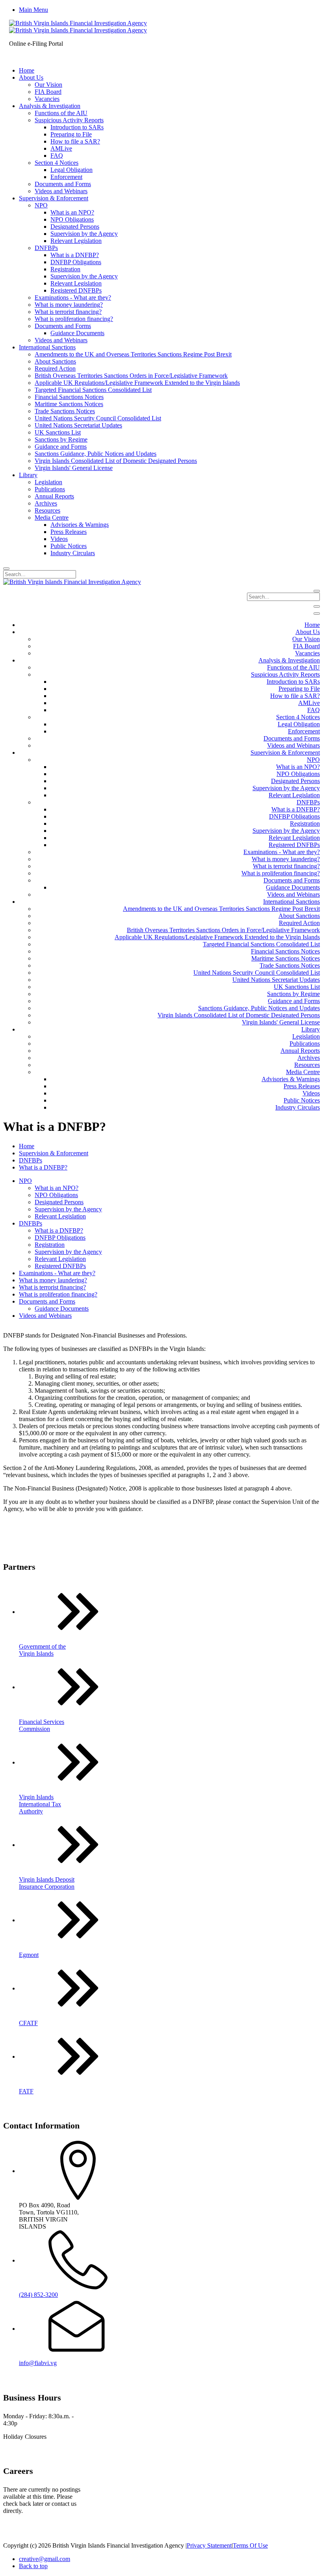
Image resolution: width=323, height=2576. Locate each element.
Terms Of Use (250, 2545)
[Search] (6, 569)
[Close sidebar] (317, 614)
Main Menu (33, 10)
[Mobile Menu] (317, 606)
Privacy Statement (209, 2545)
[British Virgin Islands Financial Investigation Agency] (78, 27)
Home (27, 1146)
